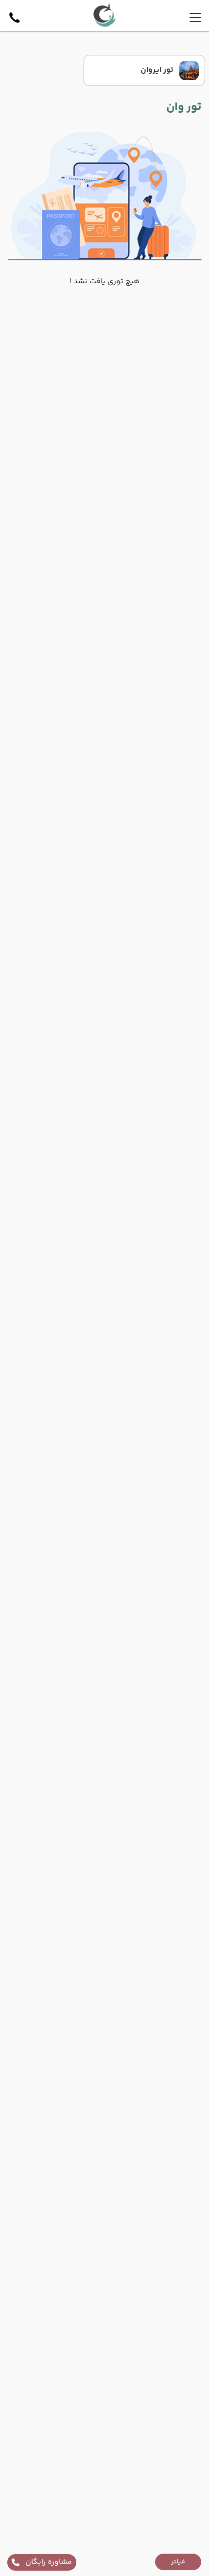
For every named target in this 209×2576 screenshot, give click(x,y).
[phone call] (15, 17)
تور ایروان (157, 70)
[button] (178, 2562)
